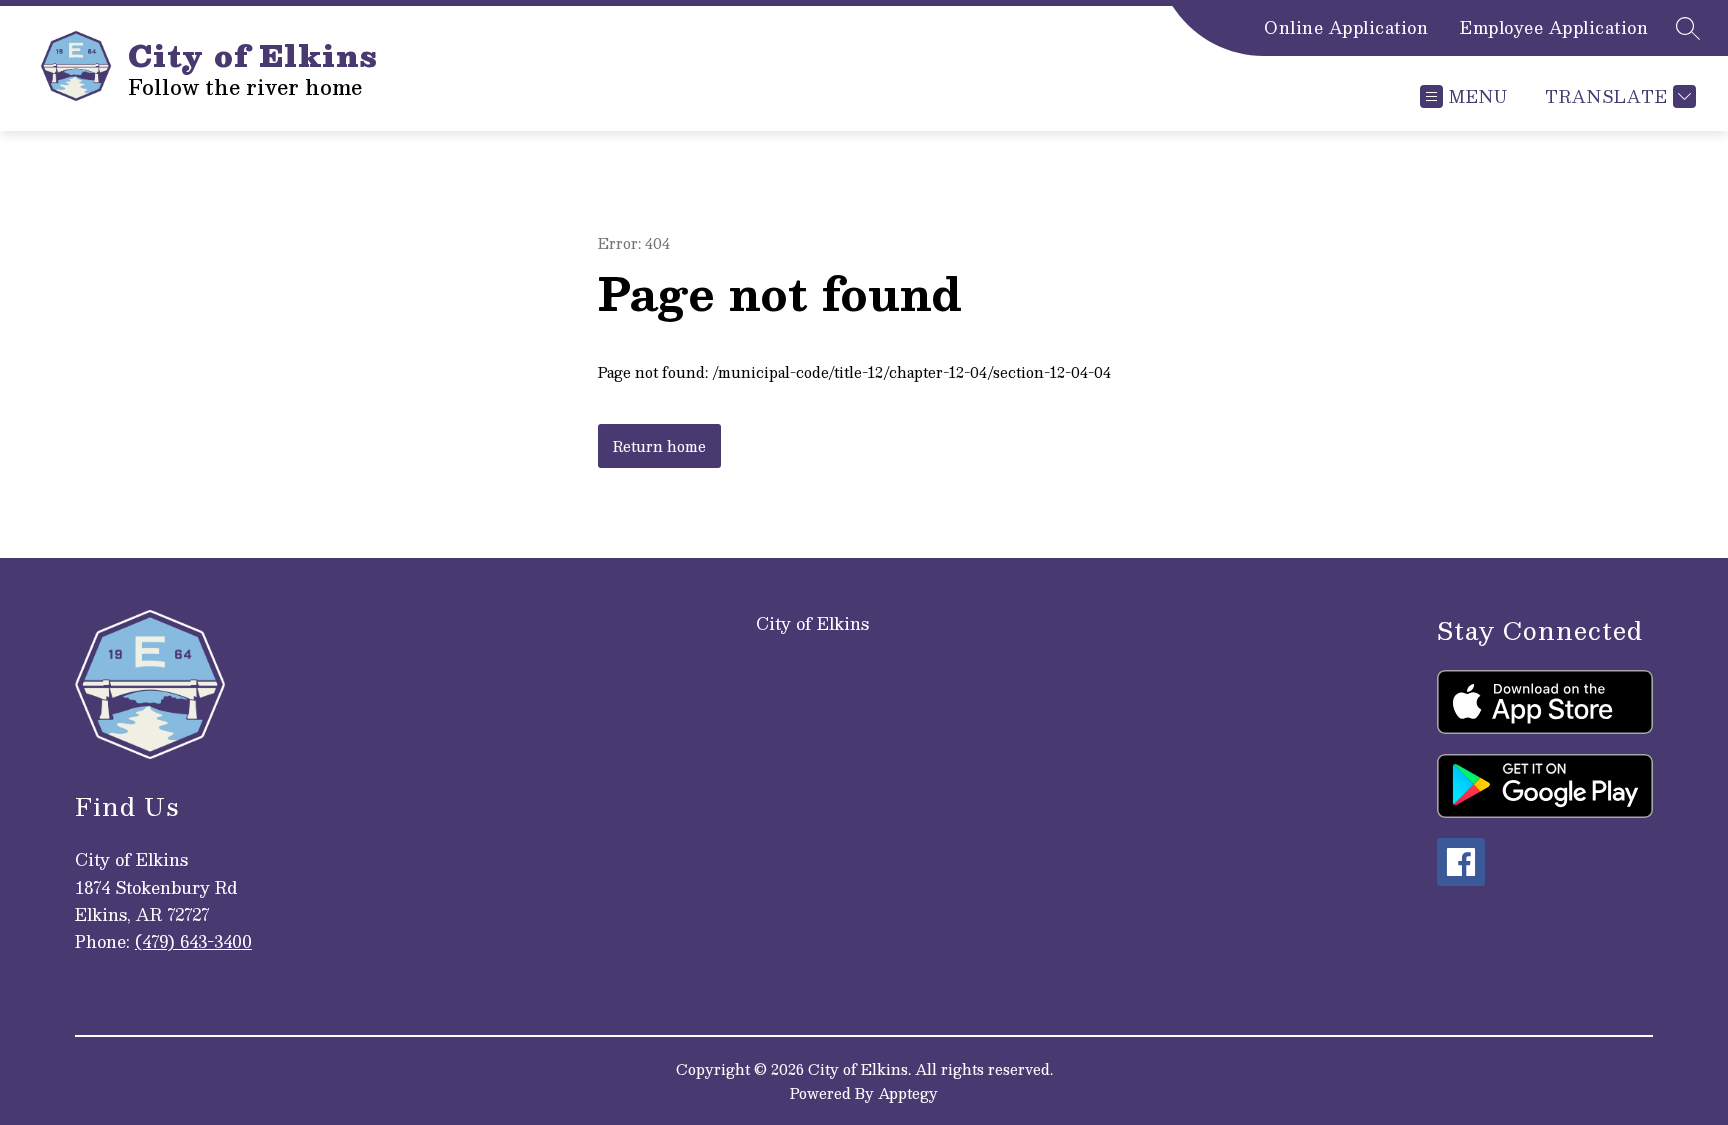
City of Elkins (812, 623)
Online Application (1346, 28)
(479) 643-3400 (193, 941)
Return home (659, 446)
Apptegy (908, 1093)
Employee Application (1554, 28)
